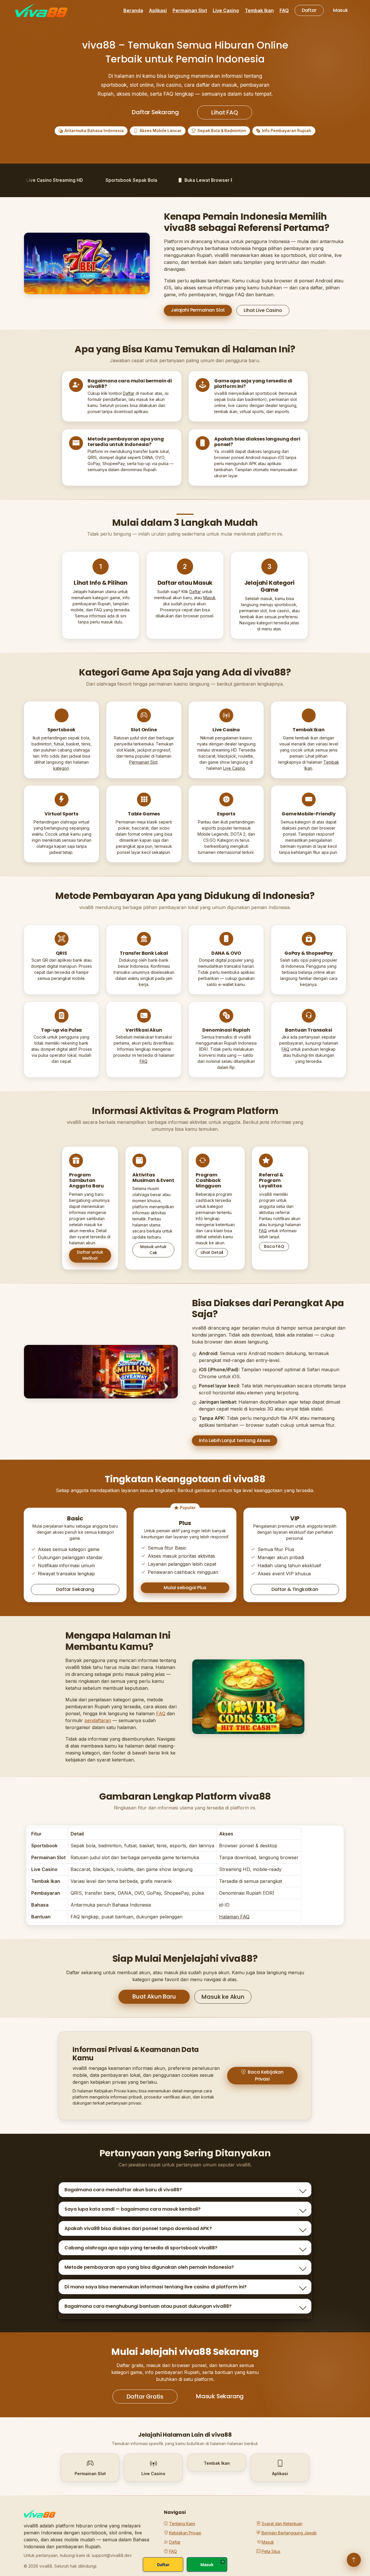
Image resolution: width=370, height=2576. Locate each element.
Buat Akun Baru (154, 1996)
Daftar (309, 10)
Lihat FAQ (224, 112)
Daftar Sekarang (155, 112)
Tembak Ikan (259, 10)
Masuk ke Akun (223, 1997)
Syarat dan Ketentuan (282, 2524)
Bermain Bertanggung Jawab (289, 2533)
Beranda (133, 10)
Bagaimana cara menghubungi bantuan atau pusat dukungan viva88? (148, 2306)
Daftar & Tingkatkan (295, 1589)
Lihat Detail (212, 1252)
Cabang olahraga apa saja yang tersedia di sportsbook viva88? (141, 2248)
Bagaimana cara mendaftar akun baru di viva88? (123, 2190)
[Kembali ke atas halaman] (354, 2560)
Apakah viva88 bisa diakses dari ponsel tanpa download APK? (138, 2228)
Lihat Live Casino (263, 310)
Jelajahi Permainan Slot (198, 310)
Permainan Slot (190, 10)
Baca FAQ (274, 1246)
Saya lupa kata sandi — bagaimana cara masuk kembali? (133, 2209)
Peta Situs (271, 2551)
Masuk (341, 10)
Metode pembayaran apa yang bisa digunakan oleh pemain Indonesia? (149, 2267)
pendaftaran (98, 1720)
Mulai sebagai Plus (185, 1588)
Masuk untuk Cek (153, 1250)
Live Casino (226, 10)
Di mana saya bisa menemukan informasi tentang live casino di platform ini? (156, 2287)
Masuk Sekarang (220, 2396)
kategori (61, 768)
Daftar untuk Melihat (90, 1255)
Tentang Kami (182, 2524)
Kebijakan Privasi (185, 2533)
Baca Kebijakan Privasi (266, 2076)
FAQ (284, 10)
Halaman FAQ (234, 1917)
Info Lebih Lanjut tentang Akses (235, 1440)
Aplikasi (158, 10)
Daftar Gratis (145, 2397)
